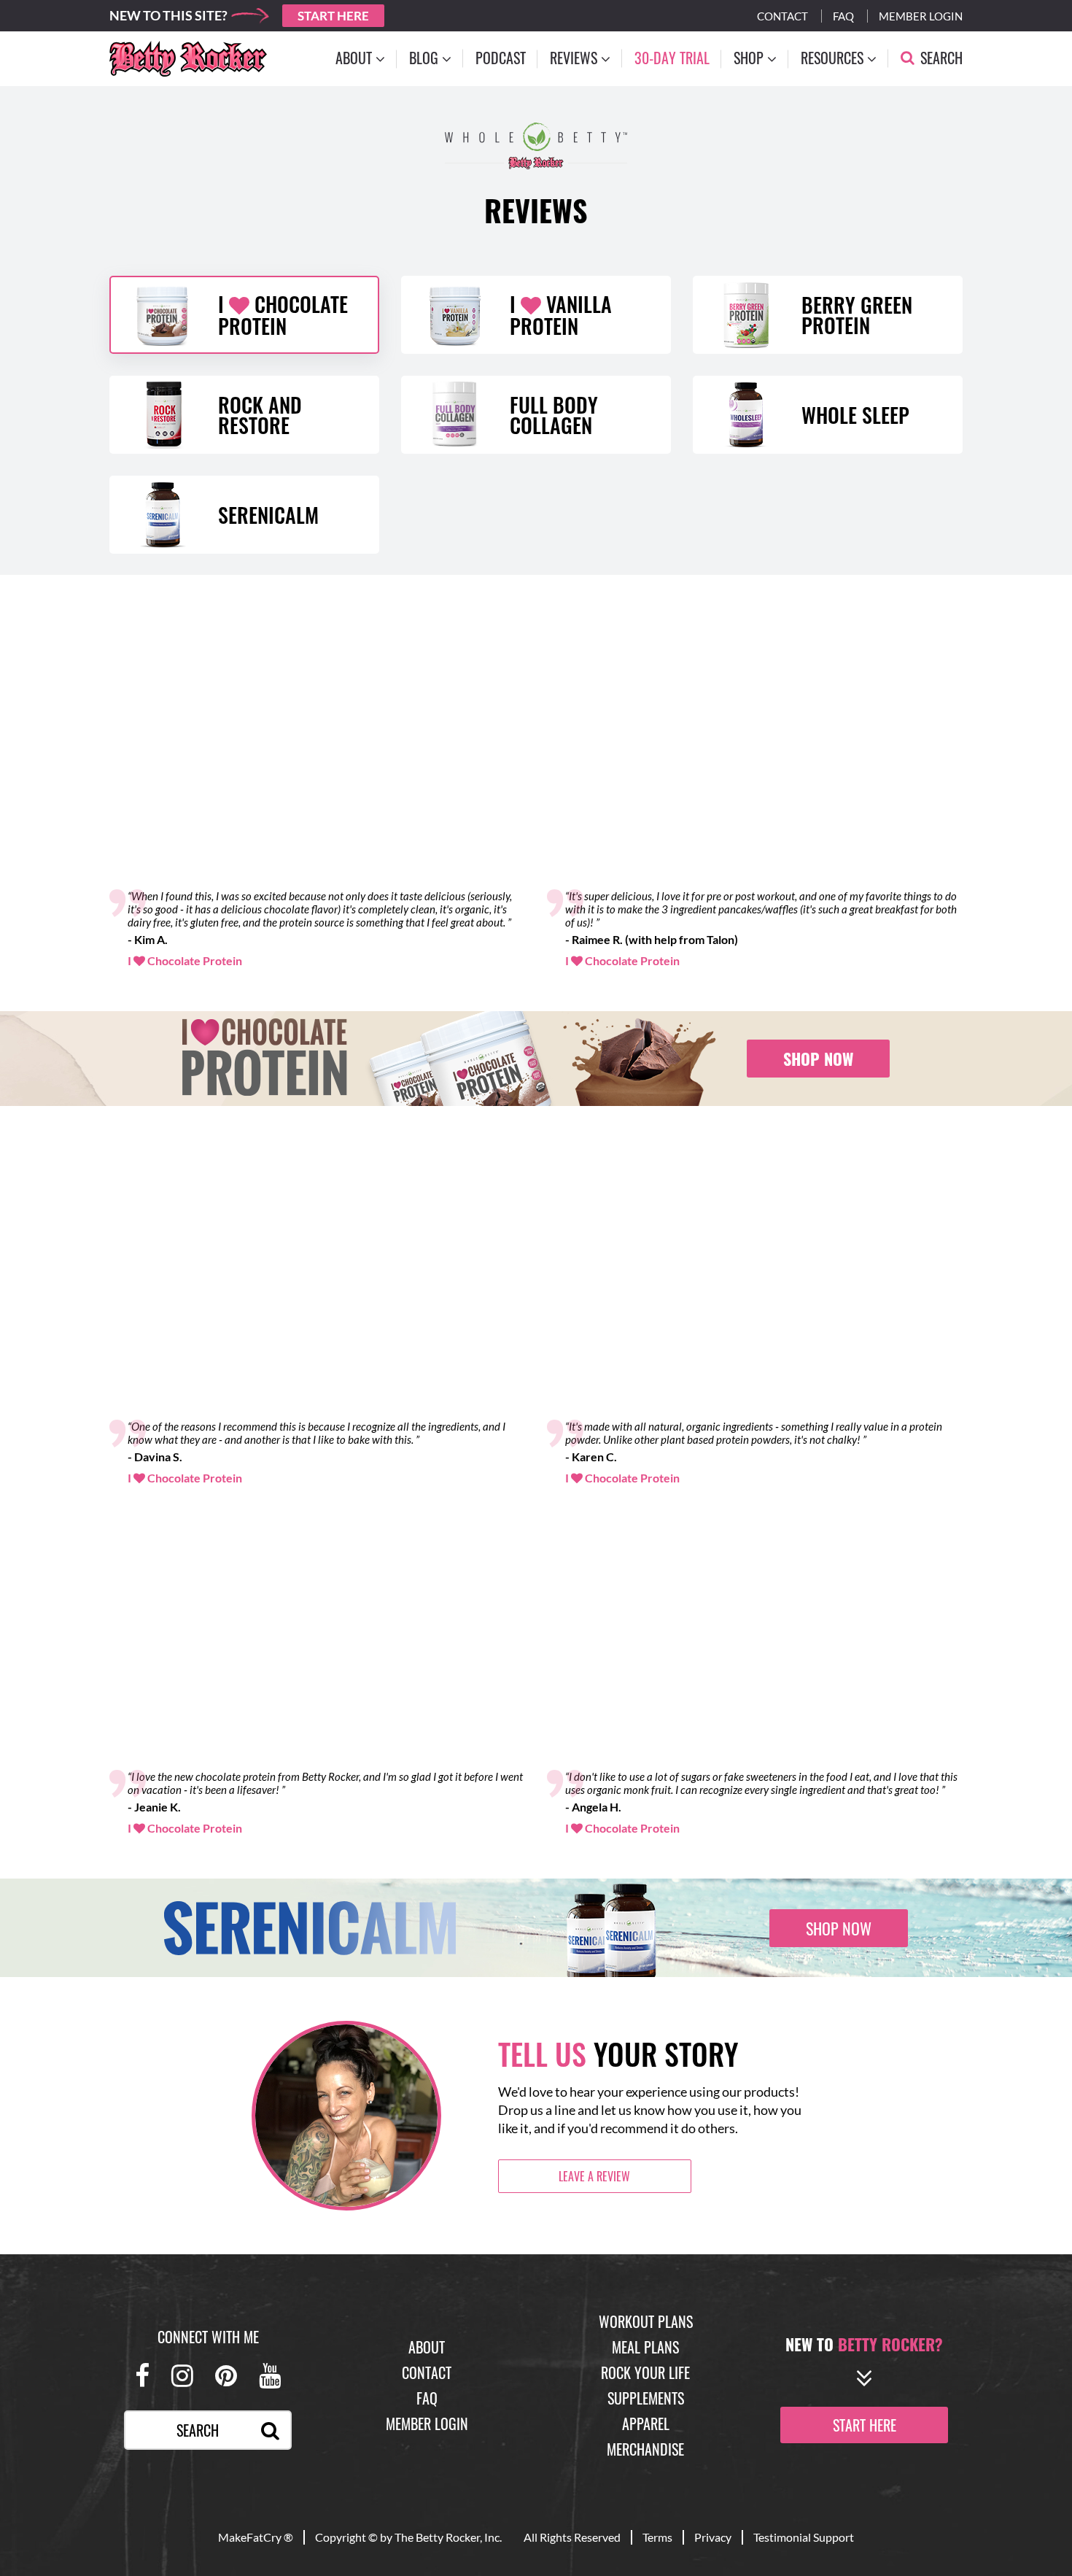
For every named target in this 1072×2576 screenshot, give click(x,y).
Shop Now (818, 1059)
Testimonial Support (804, 2537)
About (427, 2347)
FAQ (427, 2398)
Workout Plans (646, 2321)
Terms (657, 2537)
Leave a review (594, 2176)
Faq (843, 16)
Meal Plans (645, 2347)
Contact (782, 16)
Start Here (333, 16)
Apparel (646, 2424)
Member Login (921, 16)
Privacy (713, 2537)
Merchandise (645, 2449)
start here (865, 2425)
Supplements (646, 2398)
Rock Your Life (645, 2372)
